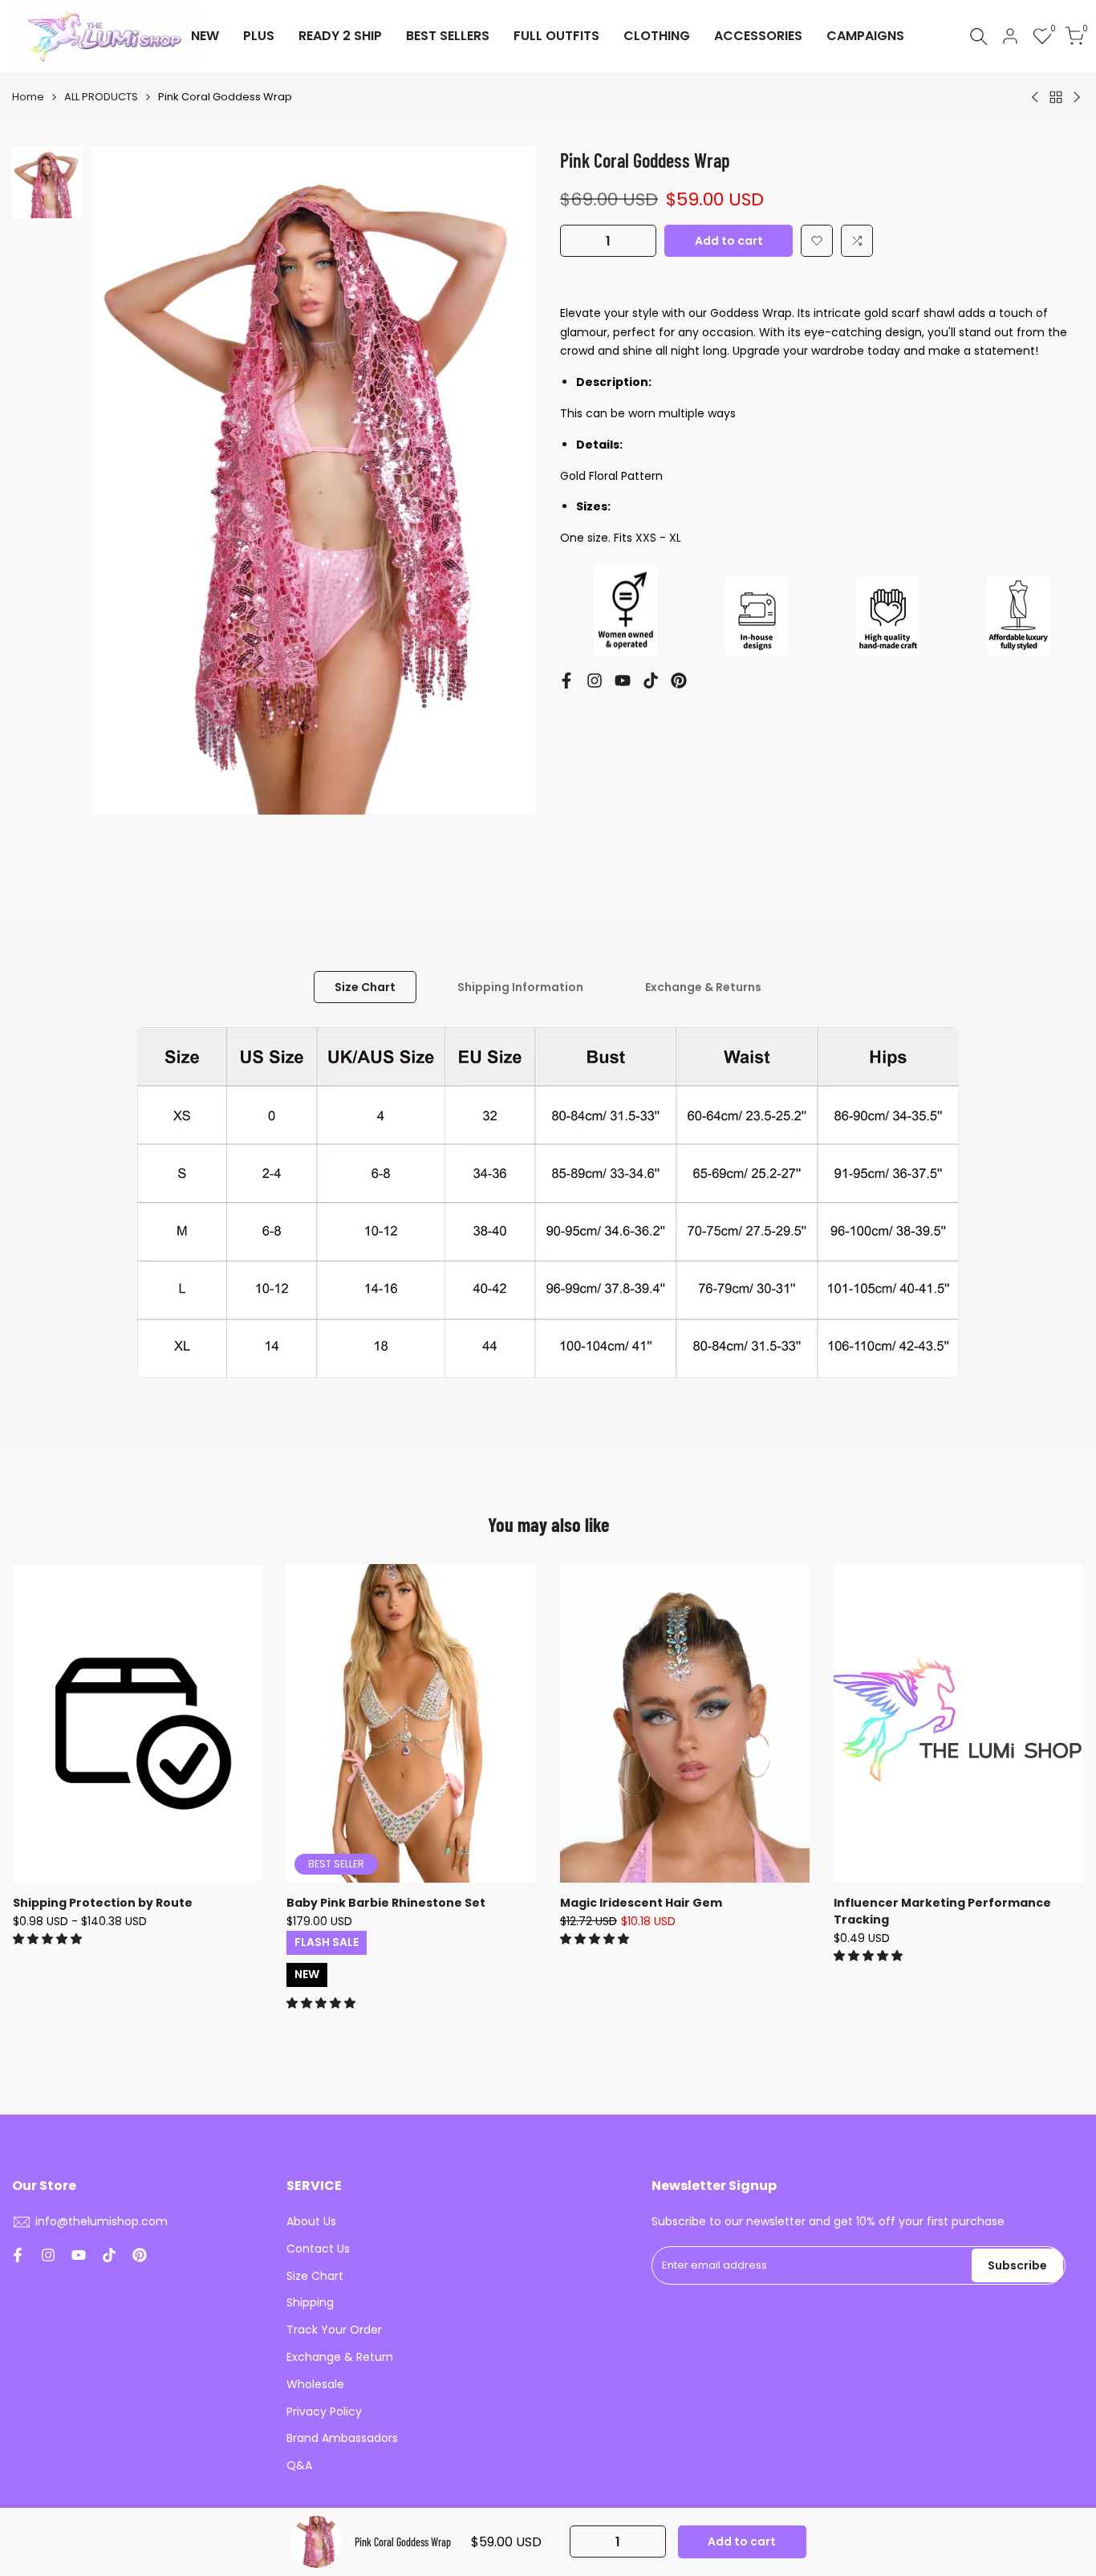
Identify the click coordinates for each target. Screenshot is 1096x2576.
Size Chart (365, 987)
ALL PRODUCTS (101, 97)
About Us (311, 2221)
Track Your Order (334, 2330)
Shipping (310, 2302)
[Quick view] (248, 1656)
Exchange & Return (340, 2357)
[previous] (123, 510)
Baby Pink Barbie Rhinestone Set (386, 1903)
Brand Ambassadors (342, 2438)
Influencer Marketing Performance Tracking (942, 1911)
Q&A (299, 2465)
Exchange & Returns (703, 987)
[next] (504, 510)
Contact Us (318, 2249)
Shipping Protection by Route (103, 1903)
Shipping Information (520, 987)
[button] (817, 241)
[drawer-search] (979, 37)
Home (28, 97)
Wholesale (315, 2384)
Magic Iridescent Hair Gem (641, 1903)
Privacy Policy (324, 2411)
